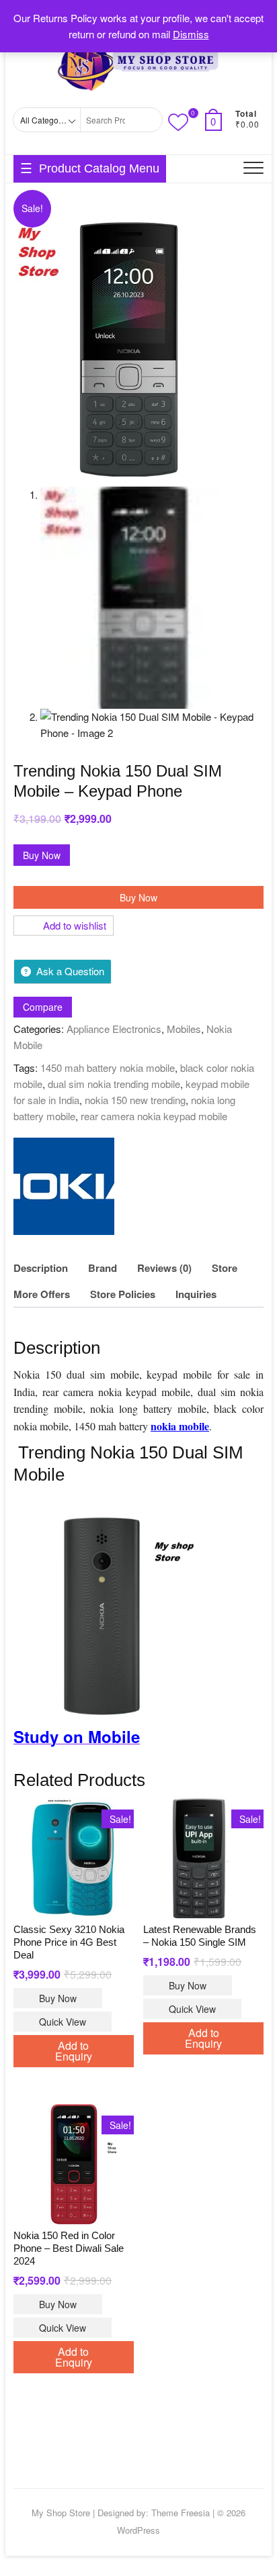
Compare (43, 1007)
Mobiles (184, 1029)
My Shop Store (61, 2513)
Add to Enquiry (74, 2051)
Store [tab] (225, 1268)
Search (148, 120)
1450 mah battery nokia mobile (108, 1068)
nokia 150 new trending (135, 1100)
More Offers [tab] (42, 1294)
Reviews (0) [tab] (164, 1268)
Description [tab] (41, 1268)
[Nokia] (64, 1186)
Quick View (63, 2022)
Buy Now (42, 855)
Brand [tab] (103, 1268)
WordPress (138, 2530)
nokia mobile (180, 1426)
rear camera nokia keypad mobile (154, 1116)
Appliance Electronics (114, 1029)
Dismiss (191, 34)
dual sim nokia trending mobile (114, 1084)
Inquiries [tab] (196, 1294)
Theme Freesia (181, 2513)
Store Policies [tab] (123, 1294)
